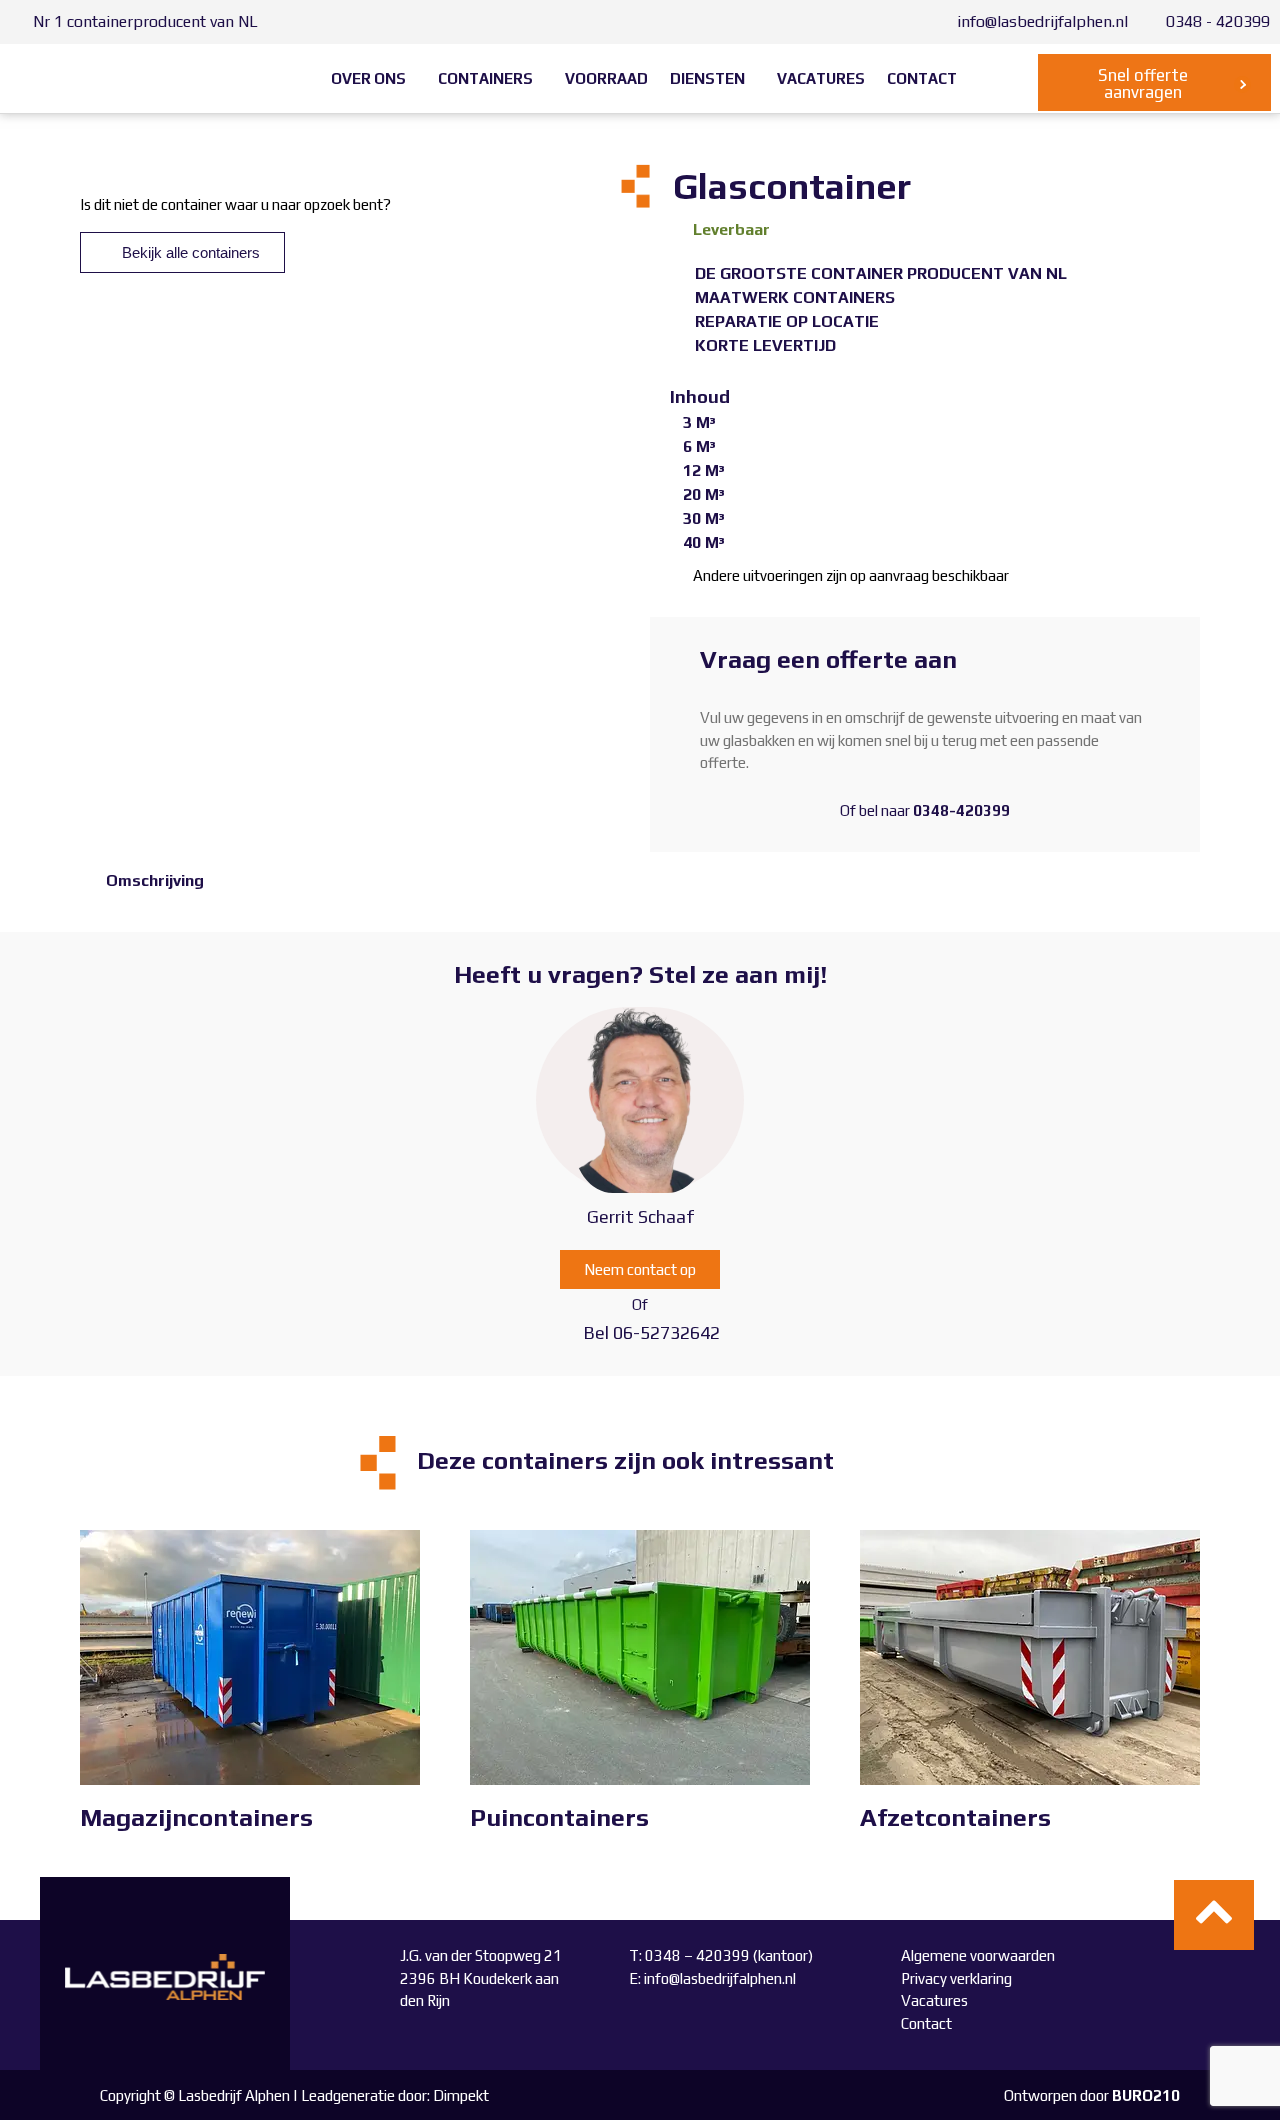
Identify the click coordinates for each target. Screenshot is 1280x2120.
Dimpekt (461, 2095)
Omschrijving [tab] (155, 880)
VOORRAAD (606, 78)
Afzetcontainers (955, 1817)
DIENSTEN (707, 78)
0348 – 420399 (699, 1955)
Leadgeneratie (348, 2095)
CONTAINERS (485, 78)
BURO (1146, 2095)
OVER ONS (368, 78)
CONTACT (922, 78)
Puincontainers (559, 1817)
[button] (373, 78)
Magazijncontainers (196, 1817)
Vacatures (934, 2000)
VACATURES (821, 78)
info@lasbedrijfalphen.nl (720, 1978)
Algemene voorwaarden (978, 1955)
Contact (926, 2023)
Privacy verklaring (956, 1978)
